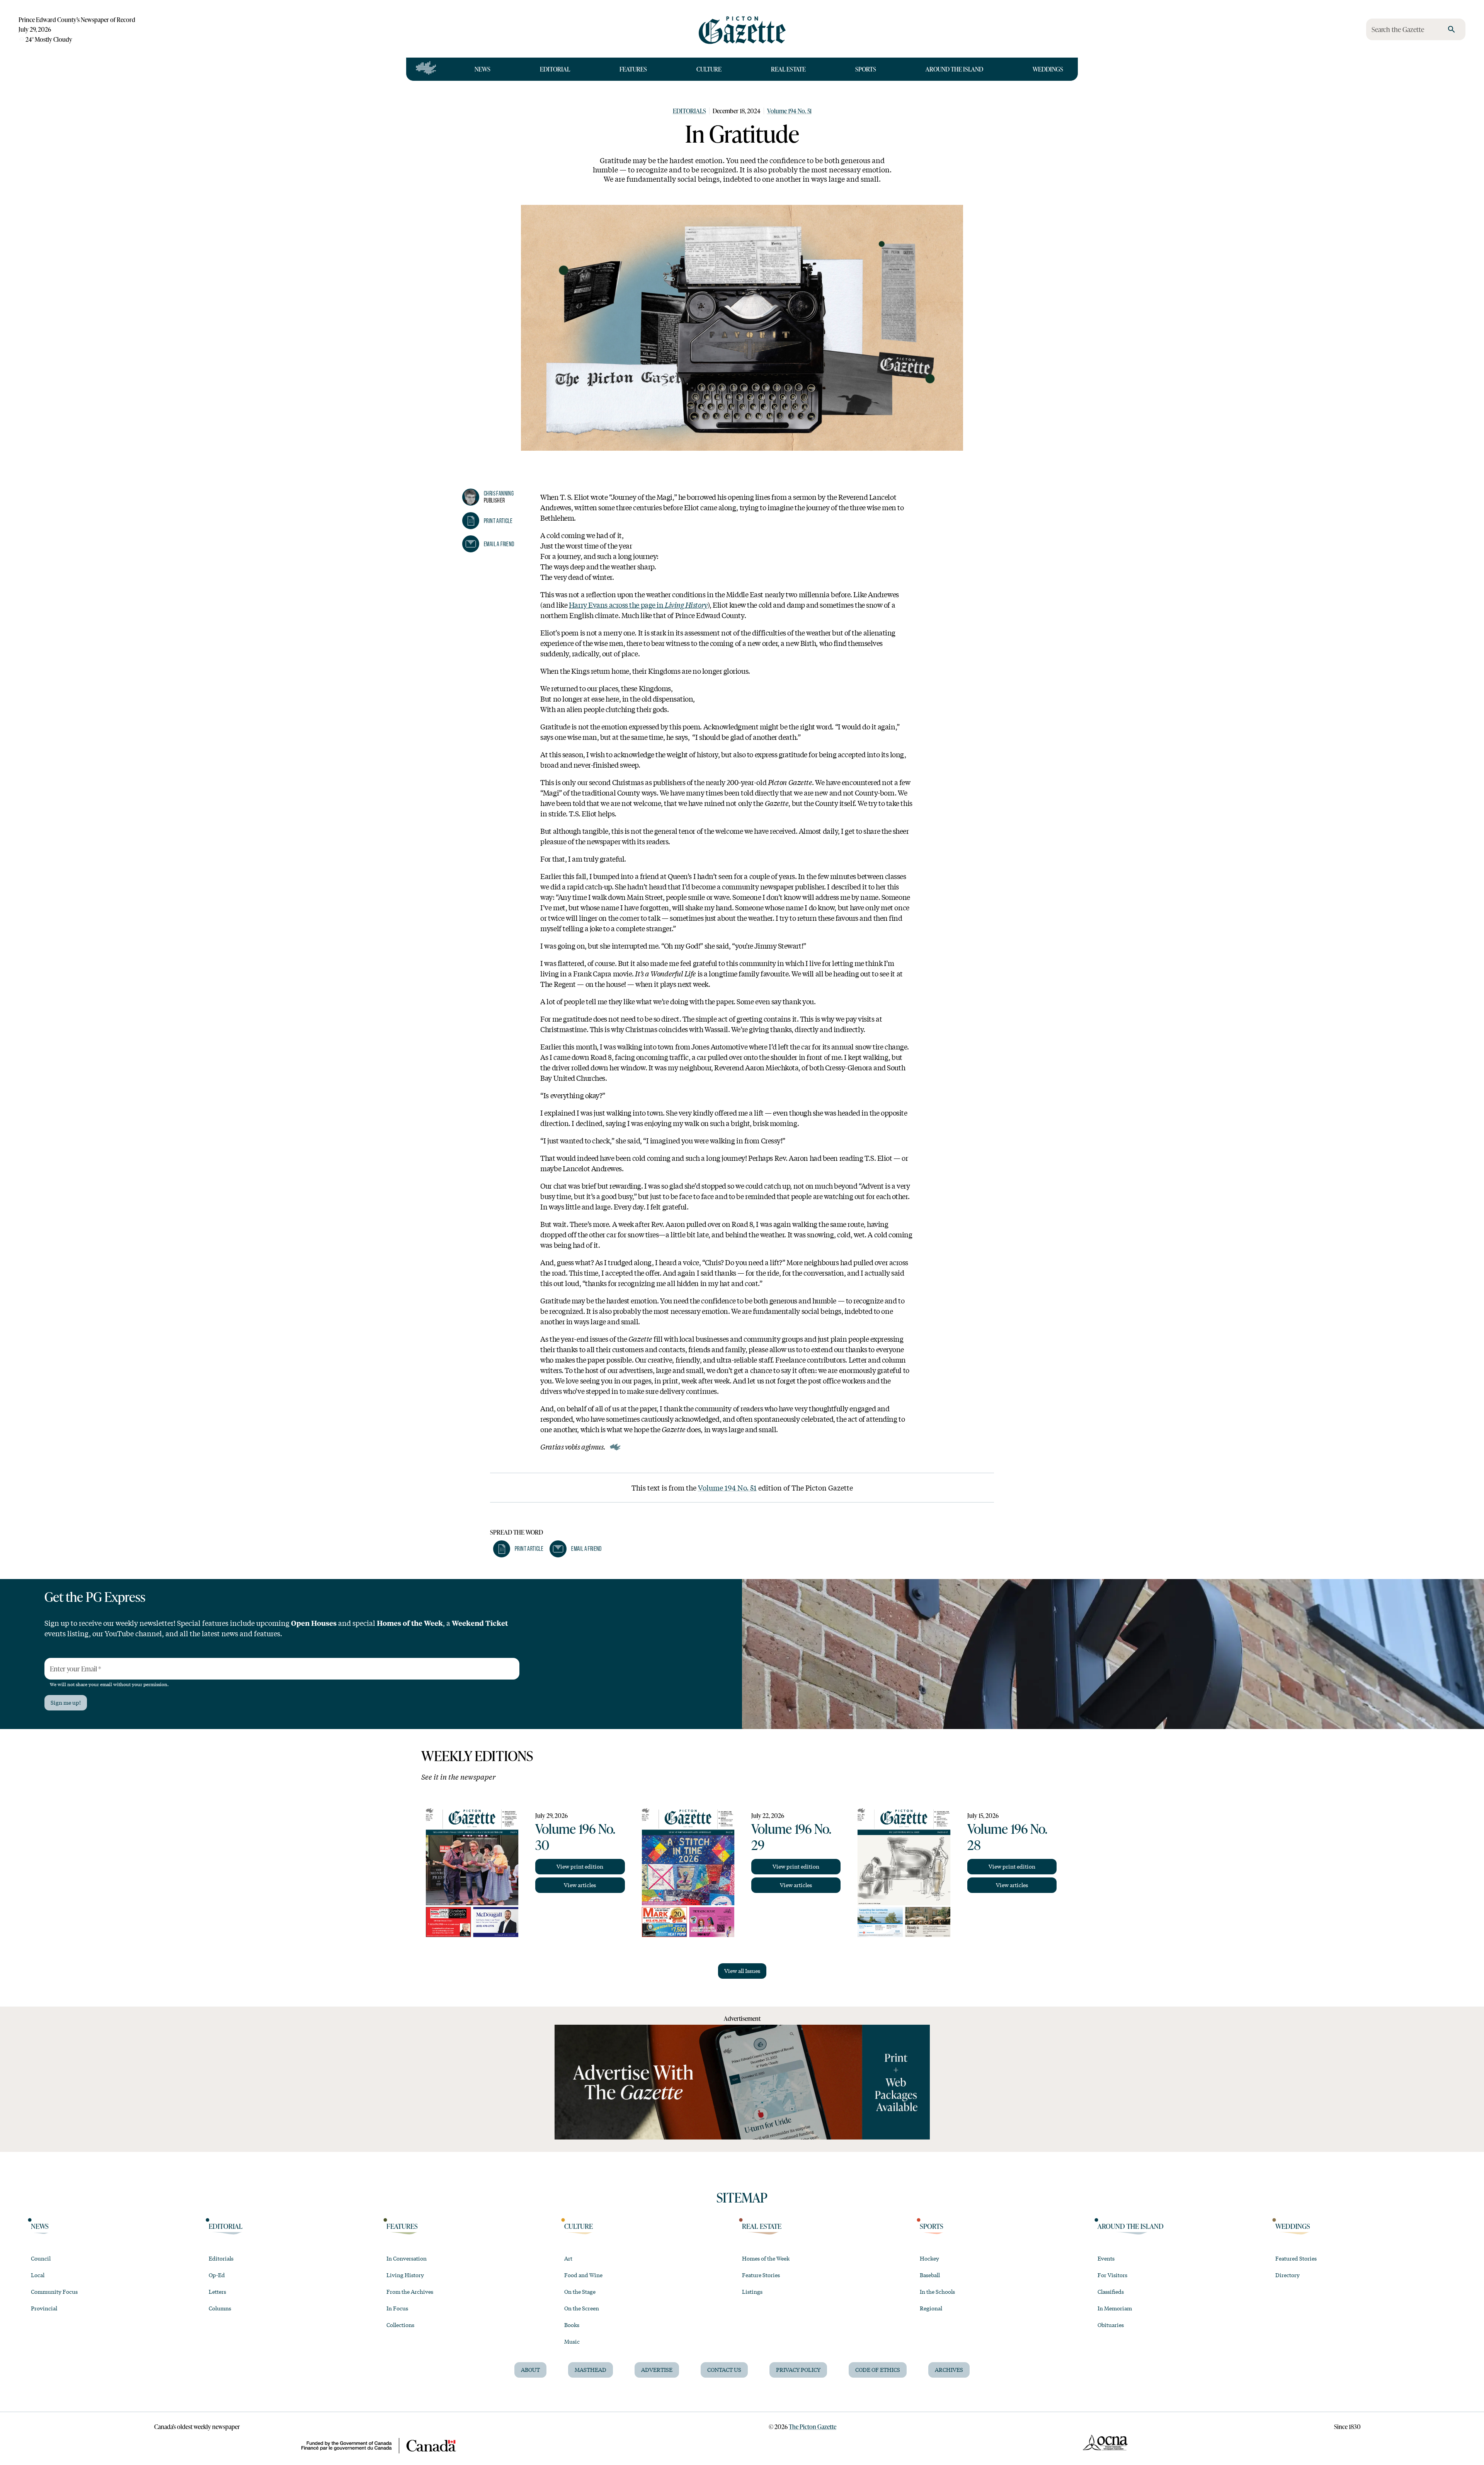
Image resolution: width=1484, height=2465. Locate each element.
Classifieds (1111, 2291)
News (482, 69)
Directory (1287, 2275)
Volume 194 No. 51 (789, 111)
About (530, 2370)
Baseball (930, 2275)
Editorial (555, 69)
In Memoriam (1115, 2308)
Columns (220, 2308)
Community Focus (54, 2291)
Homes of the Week (766, 2258)
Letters (217, 2291)
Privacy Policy (798, 2370)
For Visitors (1112, 2275)
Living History (405, 2275)
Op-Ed (217, 2275)
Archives (949, 2370)
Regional (931, 2308)
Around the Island (954, 69)
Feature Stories (761, 2275)
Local (38, 2275)
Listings (752, 2291)
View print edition (580, 1866)
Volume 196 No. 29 (791, 1836)
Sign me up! (66, 1702)
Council (41, 2258)
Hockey (929, 2258)
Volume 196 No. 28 (1007, 1836)
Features (633, 69)
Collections (400, 2325)
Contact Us (724, 2370)
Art (568, 2258)
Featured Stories (1296, 2258)
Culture (709, 69)
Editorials (689, 111)
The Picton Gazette (813, 2427)
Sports (866, 69)
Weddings (1048, 69)
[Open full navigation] (426, 69)
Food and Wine (583, 2275)
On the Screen (582, 2308)
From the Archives (410, 2291)
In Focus (397, 2308)
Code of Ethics (878, 2370)
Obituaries (1111, 2325)
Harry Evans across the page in (638, 605)
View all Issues (742, 1971)
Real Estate (788, 69)
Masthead (591, 2370)
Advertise (657, 2370)
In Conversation (407, 2258)
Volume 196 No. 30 (575, 1836)
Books (572, 2325)
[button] (487, 521)
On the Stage (580, 2291)
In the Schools (937, 2291)
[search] (1452, 29)
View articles (580, 1885)
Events (1106, 2258)
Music (572, 2341)
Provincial (44, 2308)
